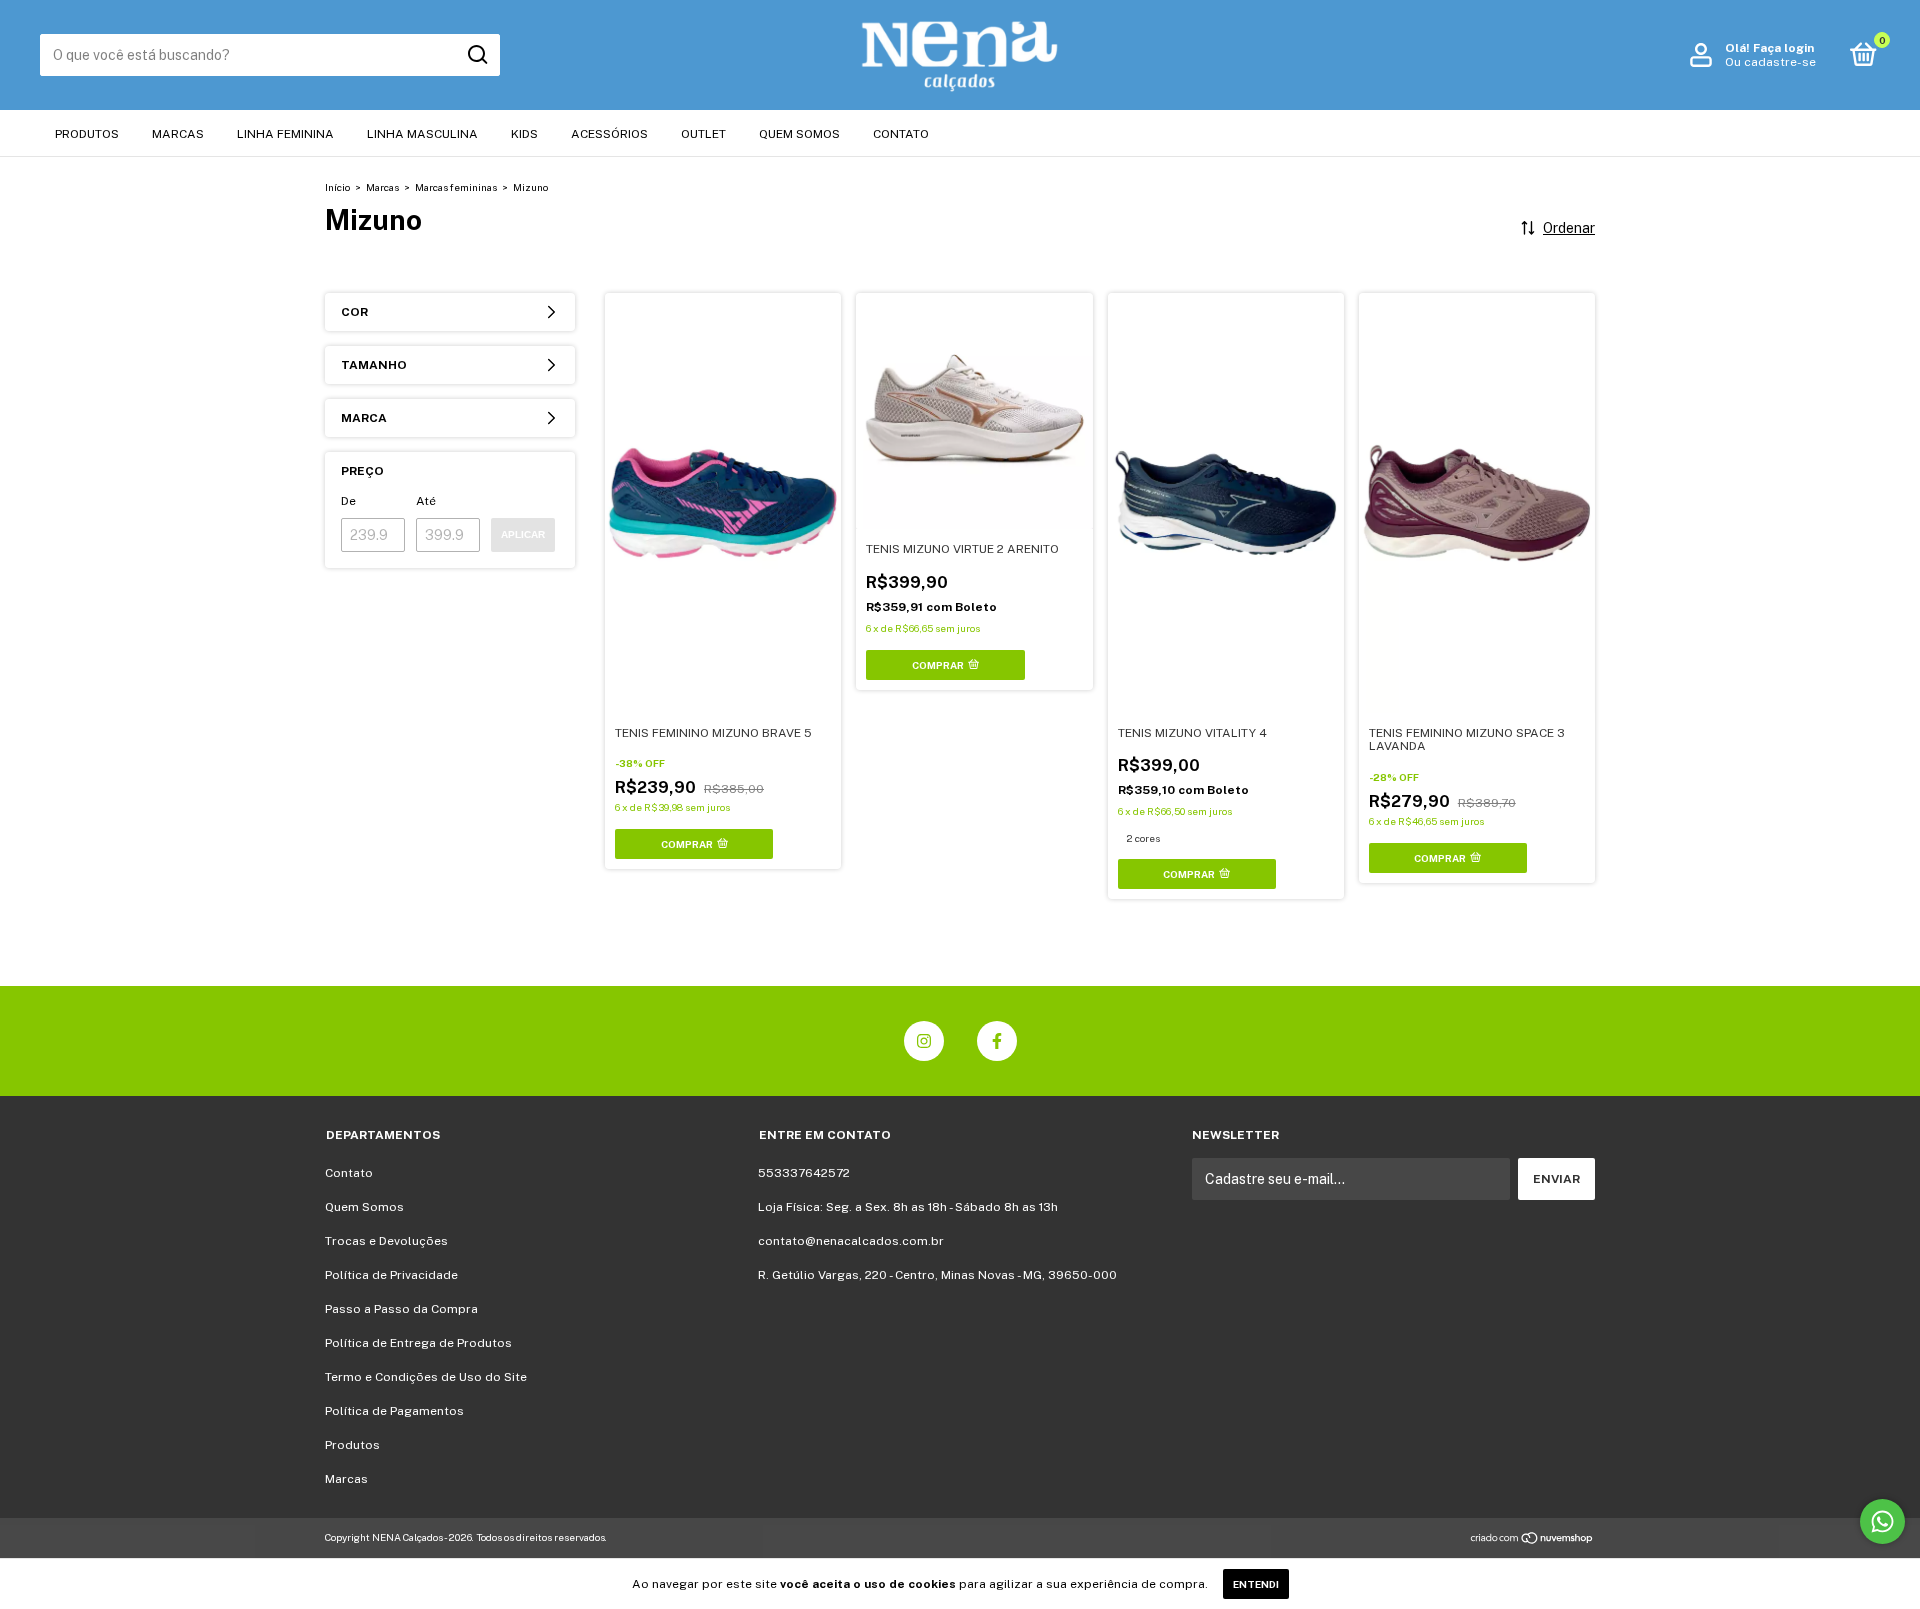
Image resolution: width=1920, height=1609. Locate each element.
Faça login (1783, 48)
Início (337, 187)
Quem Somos (799, 134)
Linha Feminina (285, 134)
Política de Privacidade (391, 1275)
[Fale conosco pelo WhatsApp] (1882, 1521)
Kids (524, 134)
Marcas (178, 134)
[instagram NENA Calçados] (924, 1041)
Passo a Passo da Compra (401, 1309)
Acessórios (609, 134)
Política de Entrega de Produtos (418, 1343)
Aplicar (523, 534)
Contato (901, 134)
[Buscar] (476, 55)
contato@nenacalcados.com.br (851, 1241)
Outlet (703, 134)
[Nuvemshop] (1532, 1540)
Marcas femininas (456, 187)
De (348, 501)
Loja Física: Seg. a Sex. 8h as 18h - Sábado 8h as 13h (908, 1207)
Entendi (1256, 1584)
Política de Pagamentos (394, 1411)
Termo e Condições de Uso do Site (426, 1377)
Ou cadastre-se (1770, 62)
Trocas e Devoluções (386, 1241)
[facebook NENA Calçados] (997, 1041)
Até (426, 501)
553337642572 (804, 1173)
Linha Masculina (422, 134)
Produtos (87, 134)
